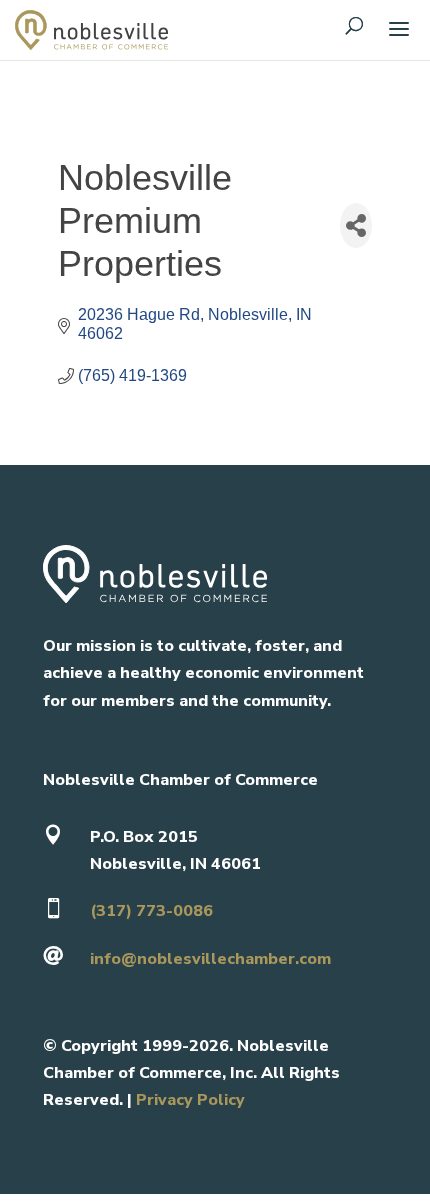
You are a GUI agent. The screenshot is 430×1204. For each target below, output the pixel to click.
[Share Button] (356, 225)
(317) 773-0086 (151, 911)
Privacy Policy (190, 1100)
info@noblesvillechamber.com (210, 959)
